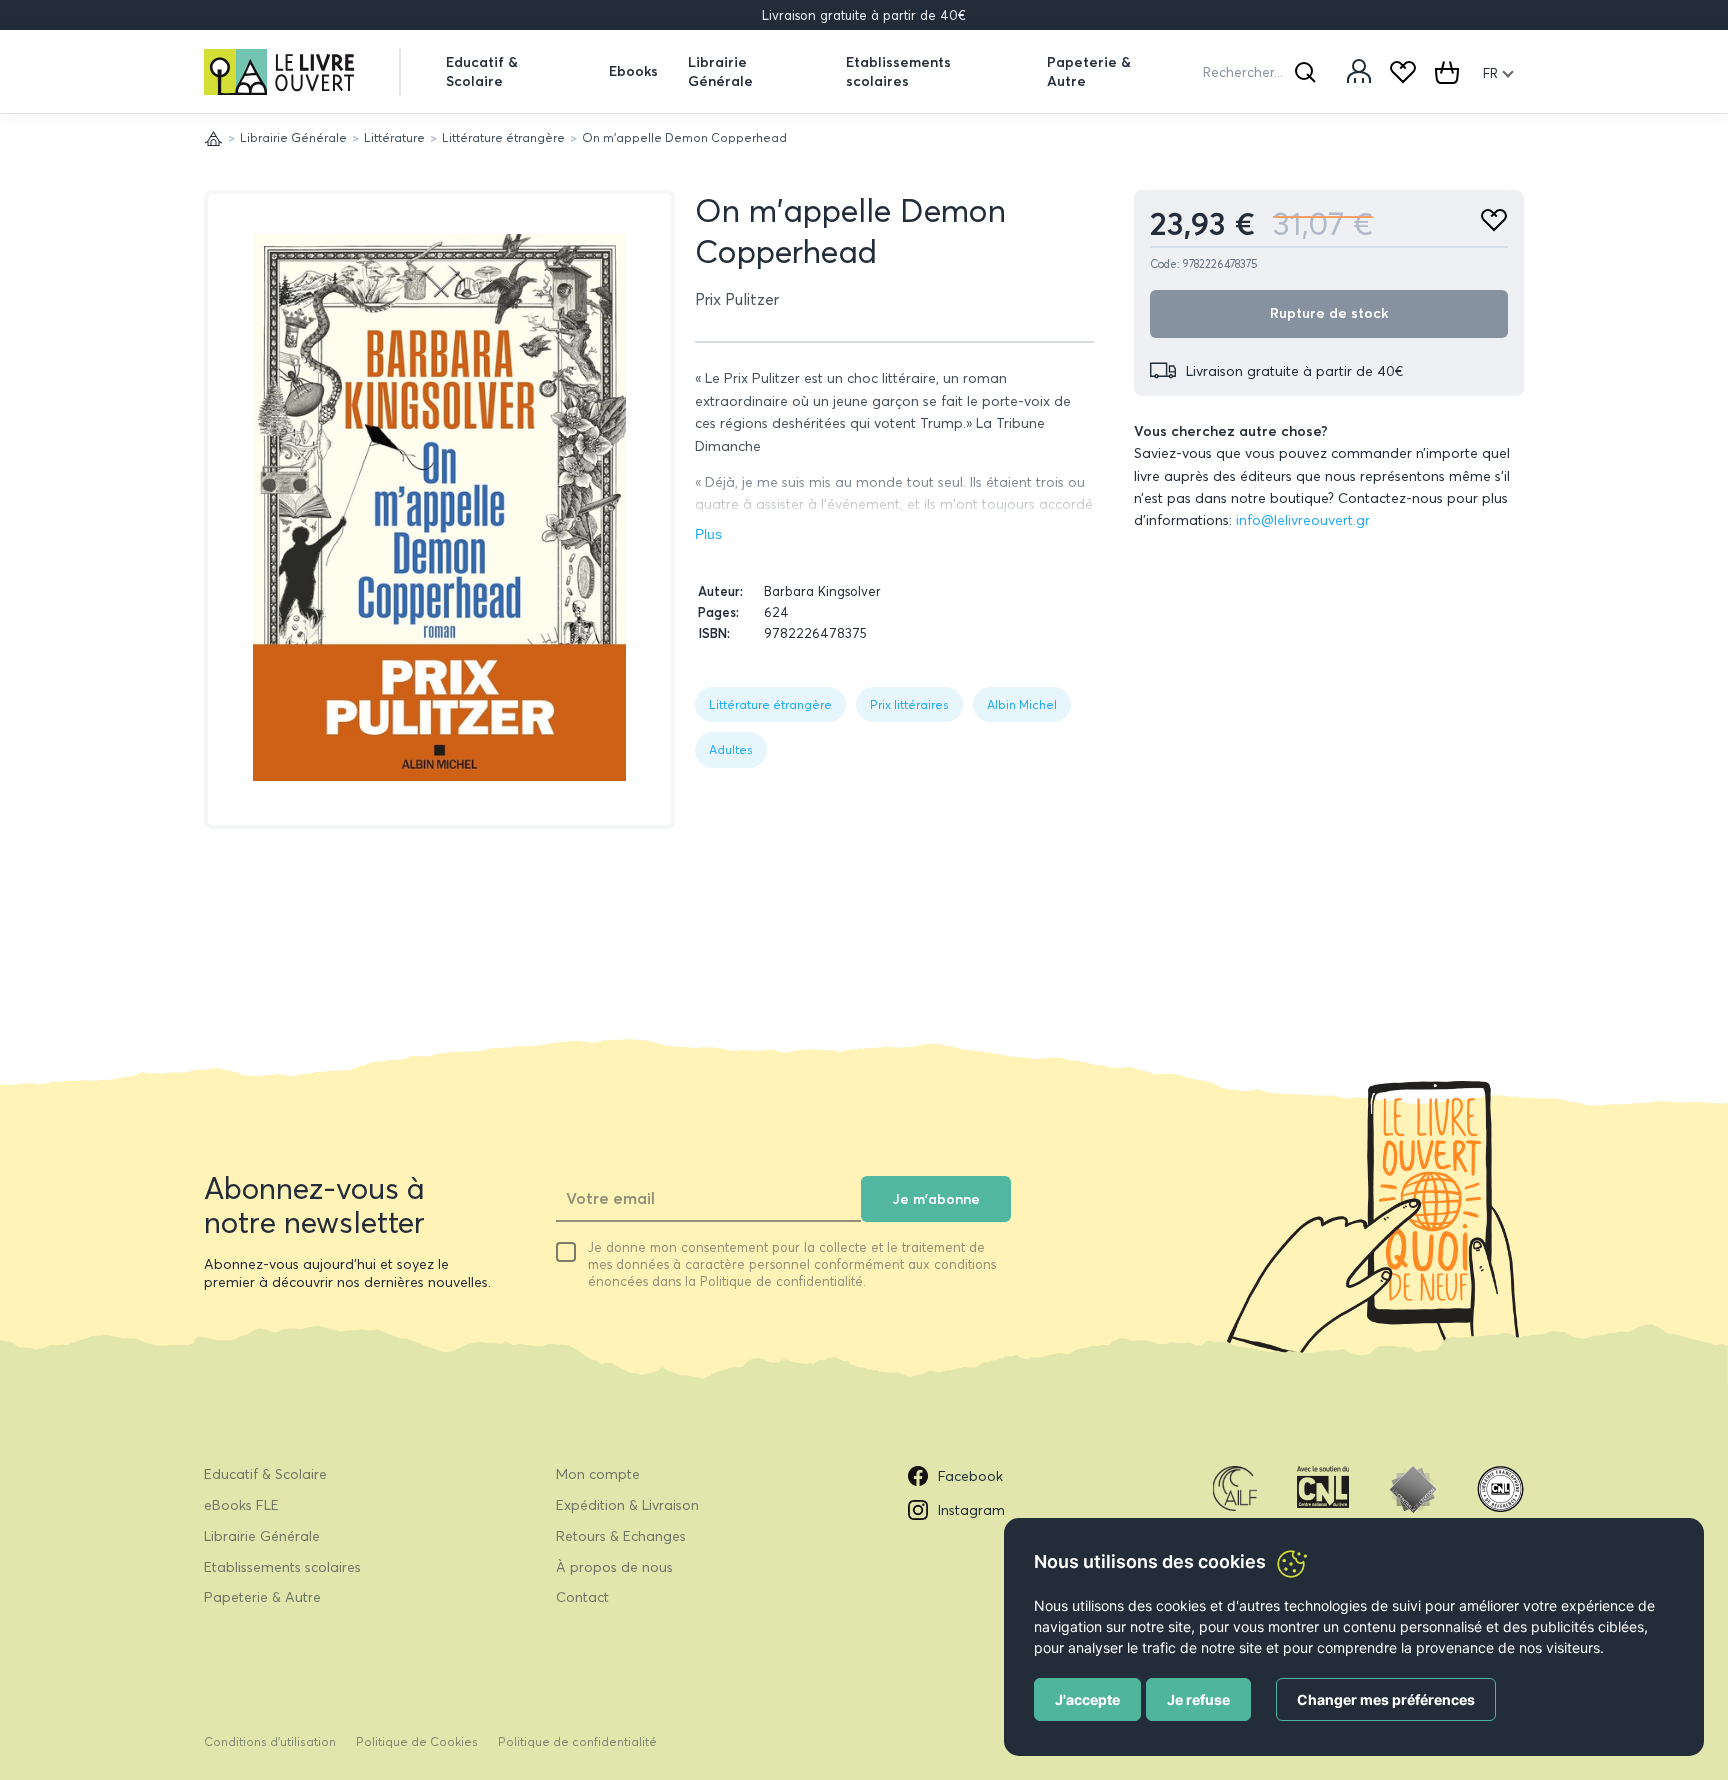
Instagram (971, 1510)
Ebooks (633, 71)
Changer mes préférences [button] (1386, 1699)
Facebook (970, 1476)
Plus (708, 534)
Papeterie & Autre (1089, 71)
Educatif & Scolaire (482, 71)
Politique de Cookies (417, 1741)
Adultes (731, 749)
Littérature (394, 137)
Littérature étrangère (503, 137)
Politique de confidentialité (577, 1741)
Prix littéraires (909, 704)
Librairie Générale (720, 71)
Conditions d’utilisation (270, 1741)
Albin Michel (1022, 704)
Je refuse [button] (1198, 1699)
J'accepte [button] (1087, 1699)
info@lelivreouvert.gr (1303, 520)
